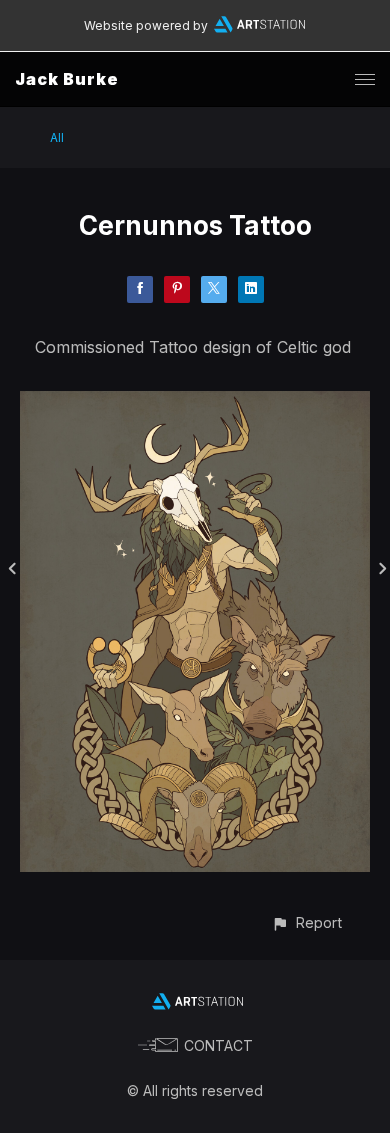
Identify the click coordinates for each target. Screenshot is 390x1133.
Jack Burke (67, 79)
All (57, 137)
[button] (306, 922)
